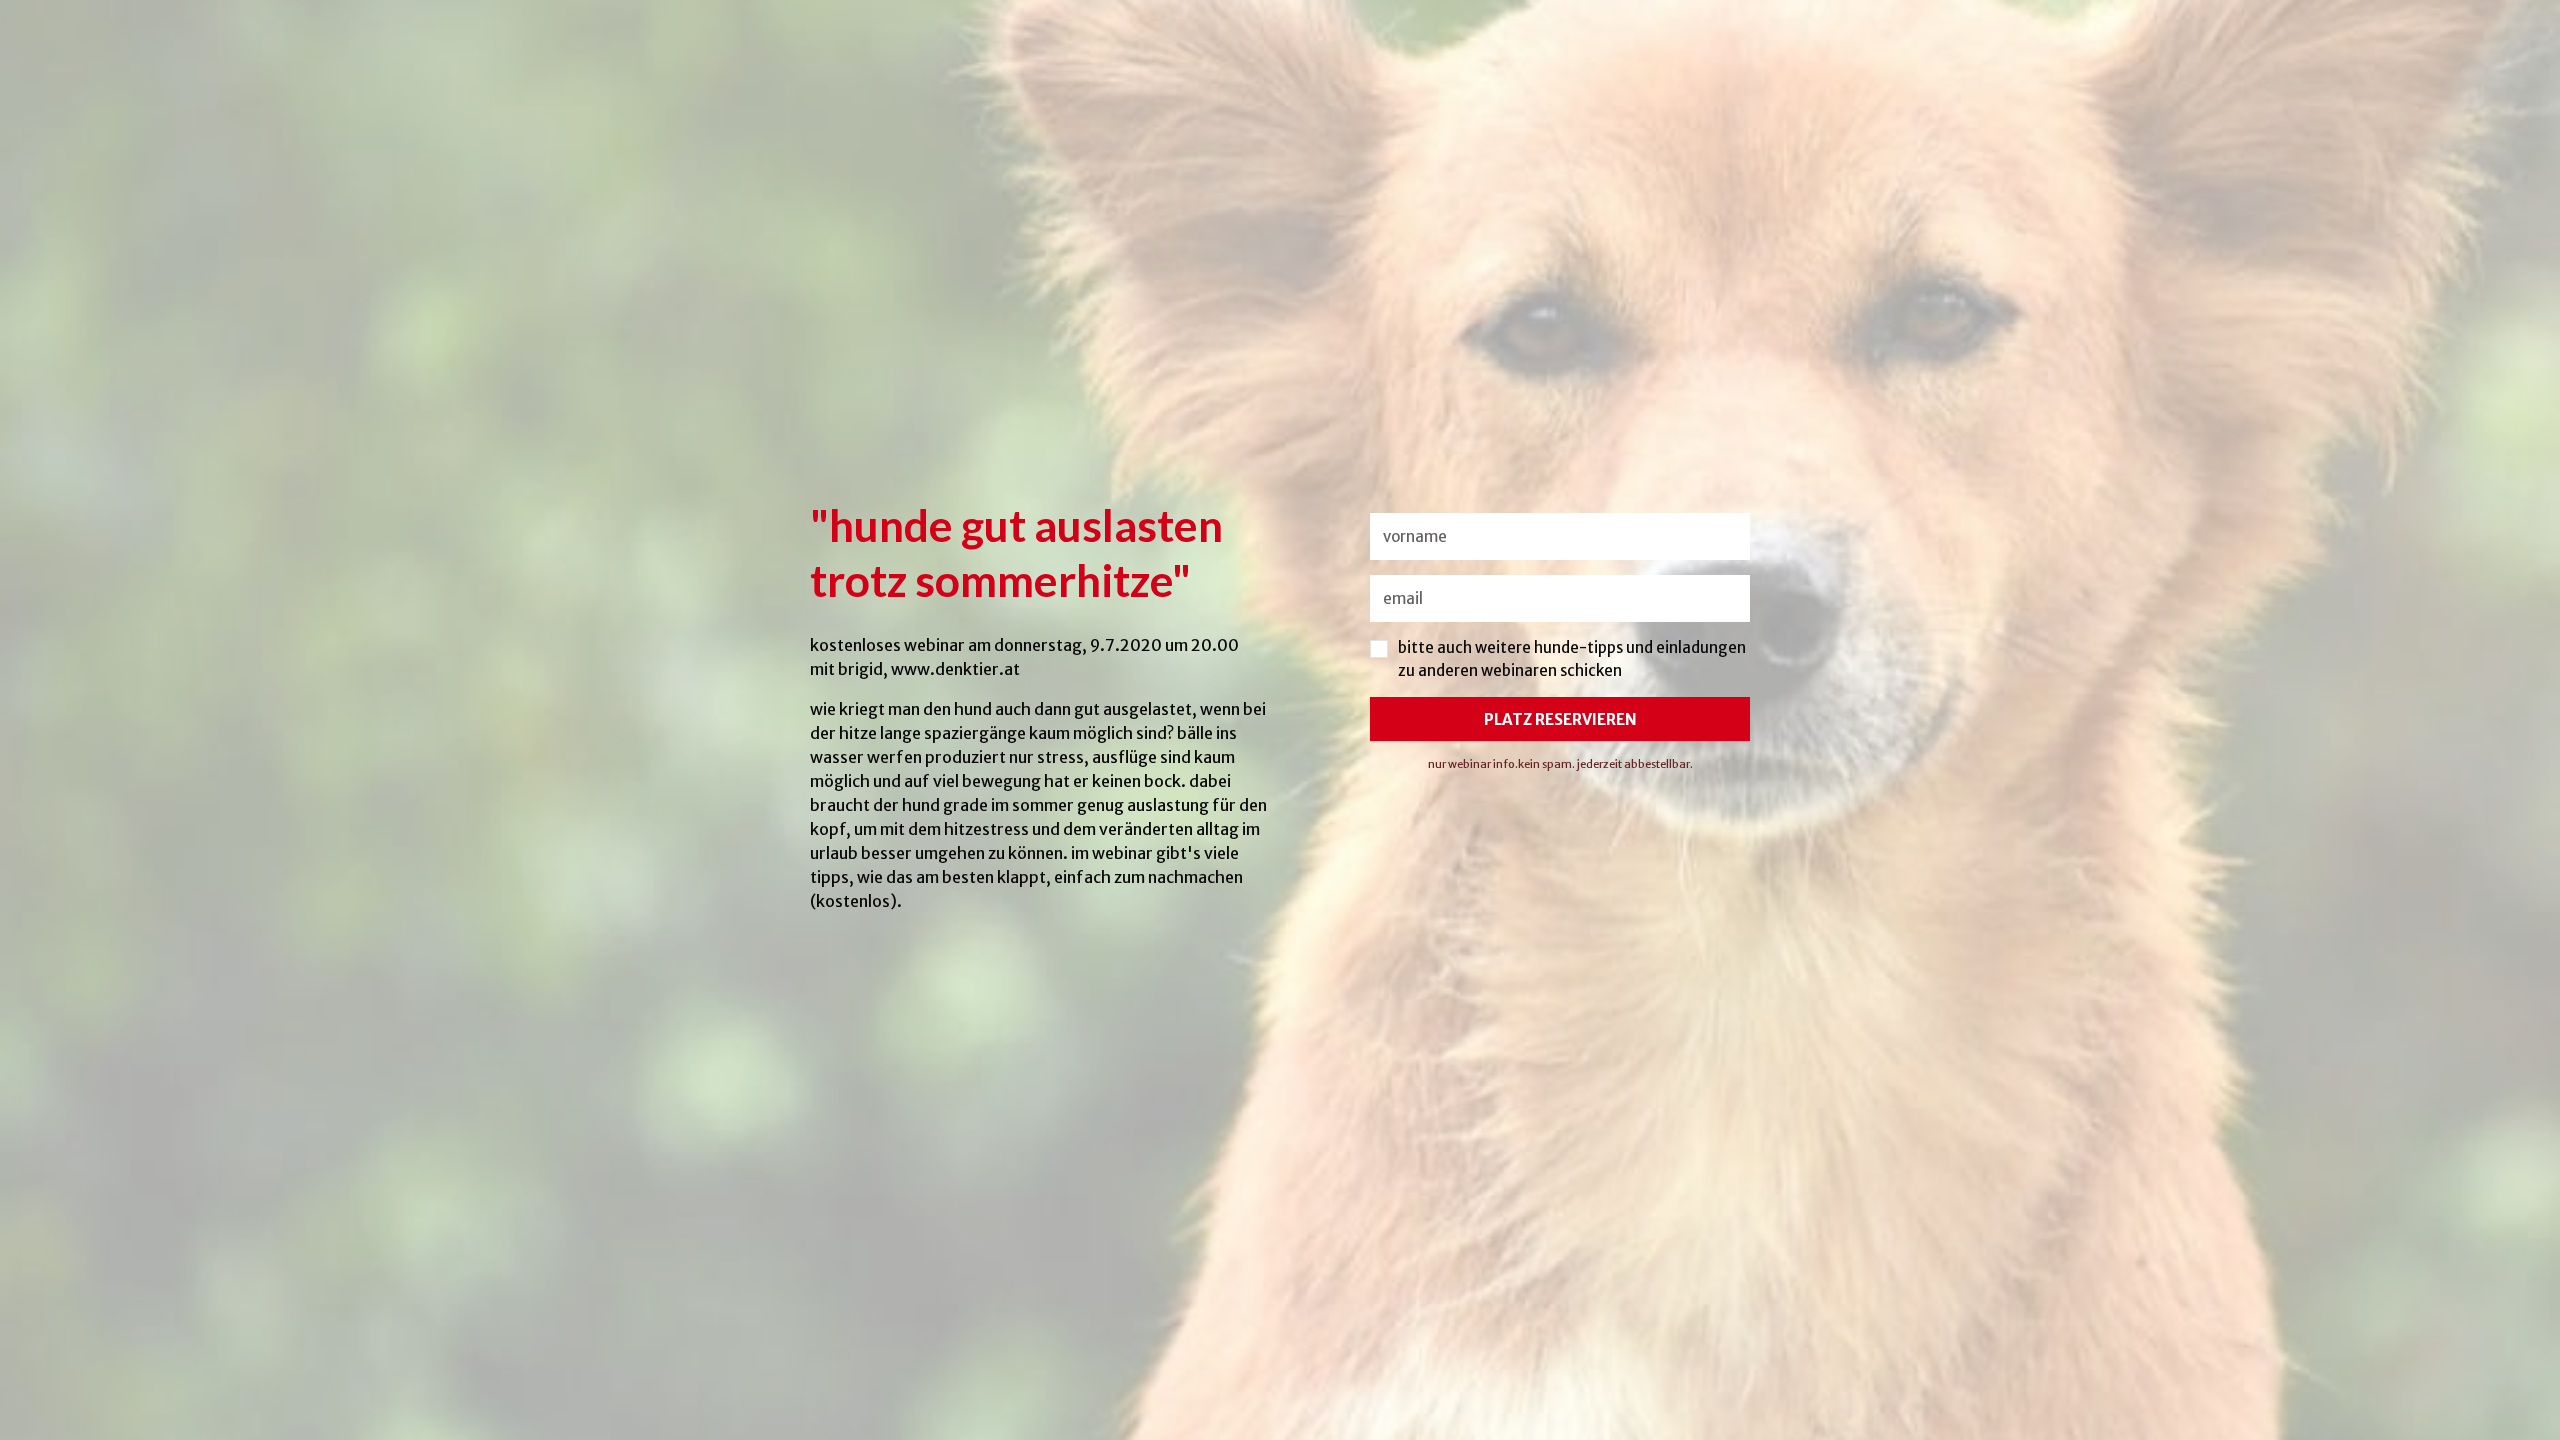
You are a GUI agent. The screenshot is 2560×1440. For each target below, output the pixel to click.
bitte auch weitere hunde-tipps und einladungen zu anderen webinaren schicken (1572, 659)
